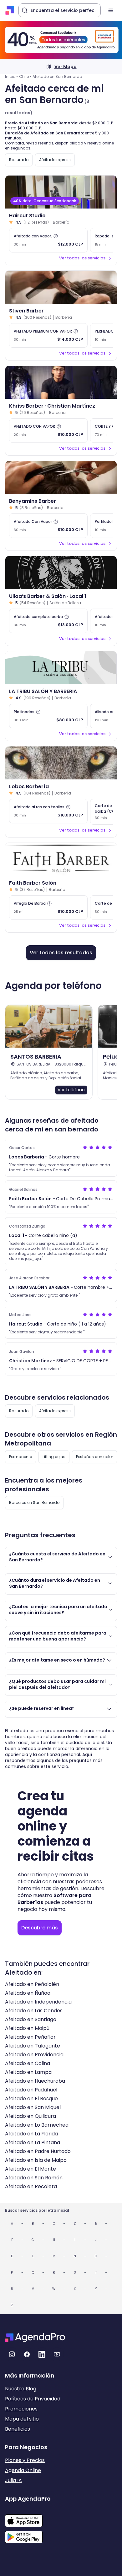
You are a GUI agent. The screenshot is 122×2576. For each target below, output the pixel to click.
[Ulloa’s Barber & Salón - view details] (61, 573)
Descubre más (40, 1928)
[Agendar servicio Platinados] (48, 716)
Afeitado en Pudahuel (31, 2090)
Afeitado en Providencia (34, 2055)
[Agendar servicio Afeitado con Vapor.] (48, 240)
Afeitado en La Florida (31, 2134)
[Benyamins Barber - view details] (61, 477)
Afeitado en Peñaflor (30, 2037)
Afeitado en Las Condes (34, 2011)
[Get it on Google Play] (28, 2535)
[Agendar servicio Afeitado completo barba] (48, 621)
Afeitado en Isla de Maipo (36, 2160)
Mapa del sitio (22, 2419)
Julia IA (13, 2480)
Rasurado (19, 160)
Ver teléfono (71, 1090)
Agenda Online (23, 2470)
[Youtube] (57, 2354)
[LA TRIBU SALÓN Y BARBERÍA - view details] (61, 668)
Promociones (21, 2409)
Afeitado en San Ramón (34, 2178)
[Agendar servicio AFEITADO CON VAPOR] (48, 431)
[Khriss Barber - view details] (61, 382)
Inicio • (11, 76)
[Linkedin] (42, 2354)
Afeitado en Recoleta (31, 2186)
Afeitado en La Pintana (33, 2142)
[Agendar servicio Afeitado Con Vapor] (48, 526)
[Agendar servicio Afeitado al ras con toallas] (48, 811)
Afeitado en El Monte (30, 2169)
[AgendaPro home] (10, 10)
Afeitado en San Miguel (33, 2107)
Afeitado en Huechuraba (35, 2081)
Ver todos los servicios (82, 258)
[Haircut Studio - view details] (61, 192)
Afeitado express (55, 160)
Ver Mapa (66, 67)
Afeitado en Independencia (38, 2002)
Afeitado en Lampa (28, 2072)
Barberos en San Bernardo (34, 1502)
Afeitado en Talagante (33, 2046)
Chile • (25, 76)
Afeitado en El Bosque (31, 2099)
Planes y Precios (25, 2460)
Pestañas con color (94, 1457)
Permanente (20, 1457)
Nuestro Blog (21, 2389)
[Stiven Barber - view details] (61, 287)
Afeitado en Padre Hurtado (38, 2151)
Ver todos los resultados (61, 953)
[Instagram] (12, 2354)
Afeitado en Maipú (27, 2028)
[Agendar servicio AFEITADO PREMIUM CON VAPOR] (48, 335)
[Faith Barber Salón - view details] (61, 859)
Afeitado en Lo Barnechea (37, 2125)
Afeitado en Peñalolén (32, 1984)
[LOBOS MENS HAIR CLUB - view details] (61, 763)
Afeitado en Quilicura (30, 2116)
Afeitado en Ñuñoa (28, 1993)
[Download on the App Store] (28, 2518)
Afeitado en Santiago (31, 2019)
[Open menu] (111, 10)
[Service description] (56, 236)
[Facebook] (27, 2354)
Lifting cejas (54, 1457)
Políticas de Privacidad (33, 2399)
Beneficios (18, 2429)
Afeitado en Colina (28, 2063)
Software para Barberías (54, 1899)
